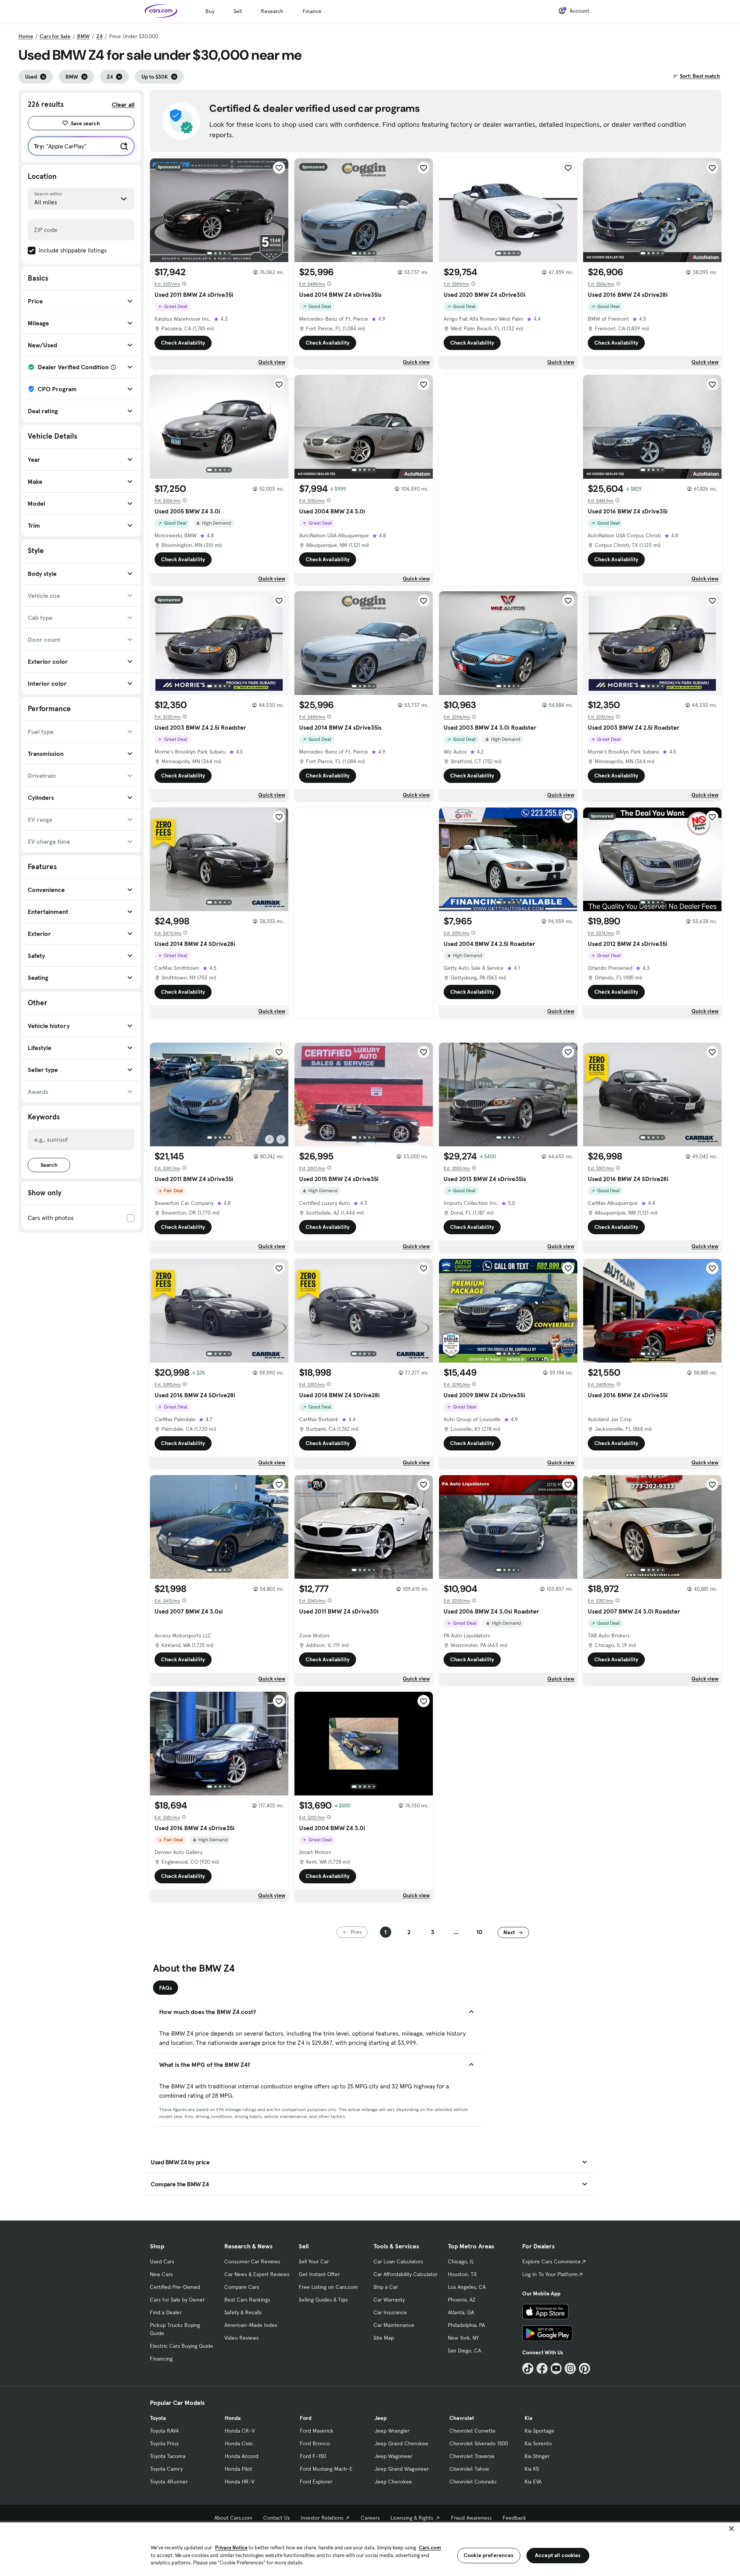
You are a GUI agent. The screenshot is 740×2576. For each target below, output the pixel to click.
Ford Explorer (316, 2482)
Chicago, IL (461, 2261)
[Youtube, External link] (556, 2368)
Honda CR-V (240, 2431)
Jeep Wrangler (392, 2431)
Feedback (514, 2518)
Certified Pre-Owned (175, 2287)
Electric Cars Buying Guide (182, 2346)
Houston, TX (462, 2274)
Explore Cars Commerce (552, 2261)
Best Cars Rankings (247, 2300)
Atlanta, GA (461, 2312)
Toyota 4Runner (169, 2482)
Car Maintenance (394, 2325)
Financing (161, 2359)
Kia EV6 (533, 2482)
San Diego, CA (464, 2351)
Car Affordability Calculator (405, 2274)
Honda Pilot (238, 2469)
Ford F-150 (313, 2456)
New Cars (161, 2274)
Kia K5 (532, 2469)
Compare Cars (242, 2287)
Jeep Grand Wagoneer (402, 2469)
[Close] (732, 2529)
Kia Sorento (538, 2443)
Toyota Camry (166, 2469)
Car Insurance (390, 2312)
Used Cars (162, 2261)
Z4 (99, 36)
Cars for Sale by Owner (177, 2300)
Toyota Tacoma (168, 2456)
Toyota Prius (164, 2443)
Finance (312, 11)
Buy (210, 11)
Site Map (384, 2338)
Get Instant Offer (319, 2274)
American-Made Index (251, 2325)
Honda (233, 2418)
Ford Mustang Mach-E (326, 2469)
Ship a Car (386, 2287)
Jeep (381, 2418)
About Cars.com (233, 2518)
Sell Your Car (314, 2261)
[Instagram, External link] (570, 2368)
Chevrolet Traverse (472, 2456)
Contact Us (277, 2518)
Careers (370, 2518)
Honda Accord (241, 2456)
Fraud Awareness (471, 2518)
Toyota (158, 2418)
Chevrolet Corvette (473, 2431)
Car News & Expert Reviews (257, 2274)
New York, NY (463, 2338)
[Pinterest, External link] (584, 2368)
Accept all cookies (558, 2555)
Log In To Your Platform (550, 2274)
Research (272, 11)
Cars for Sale (55, 36)
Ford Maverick (317, 2431)
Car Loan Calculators (398, 2261)
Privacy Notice (231, 2548)
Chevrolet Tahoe (469, 2469)
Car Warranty (389, 2300)
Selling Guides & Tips (323, 2300)
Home (26, 36)
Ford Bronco (315, 2443)
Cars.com (430, 2548)
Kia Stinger (537, 2456)
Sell (238, 11)
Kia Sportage (539, 2431)
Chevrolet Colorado (473, 2482)
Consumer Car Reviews (252, 2261)
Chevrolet (462, 2418)
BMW (83, 36)
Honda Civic (239, 2443)
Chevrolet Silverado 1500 (479, 2443)
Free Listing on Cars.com (328, 2287)
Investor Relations (322, 2518)
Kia (528, 2418)
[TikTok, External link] (528, 2368)
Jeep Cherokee (393, 2482)
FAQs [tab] (166, 1988)
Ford (306, 2418)
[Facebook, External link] (542, 2368)
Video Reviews (241, 2338)
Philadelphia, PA (466, 2325)
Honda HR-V (240, 2482)
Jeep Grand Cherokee (401, 2443)
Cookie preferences (489, 2555)
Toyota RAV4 (164, 2431)
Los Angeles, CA (467, 2287)
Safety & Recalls (243, 2312)
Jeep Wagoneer (394, 2456)
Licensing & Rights (412, 2518)
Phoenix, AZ (462, 2300)
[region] (370, 2548)
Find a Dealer (166, 2312)
